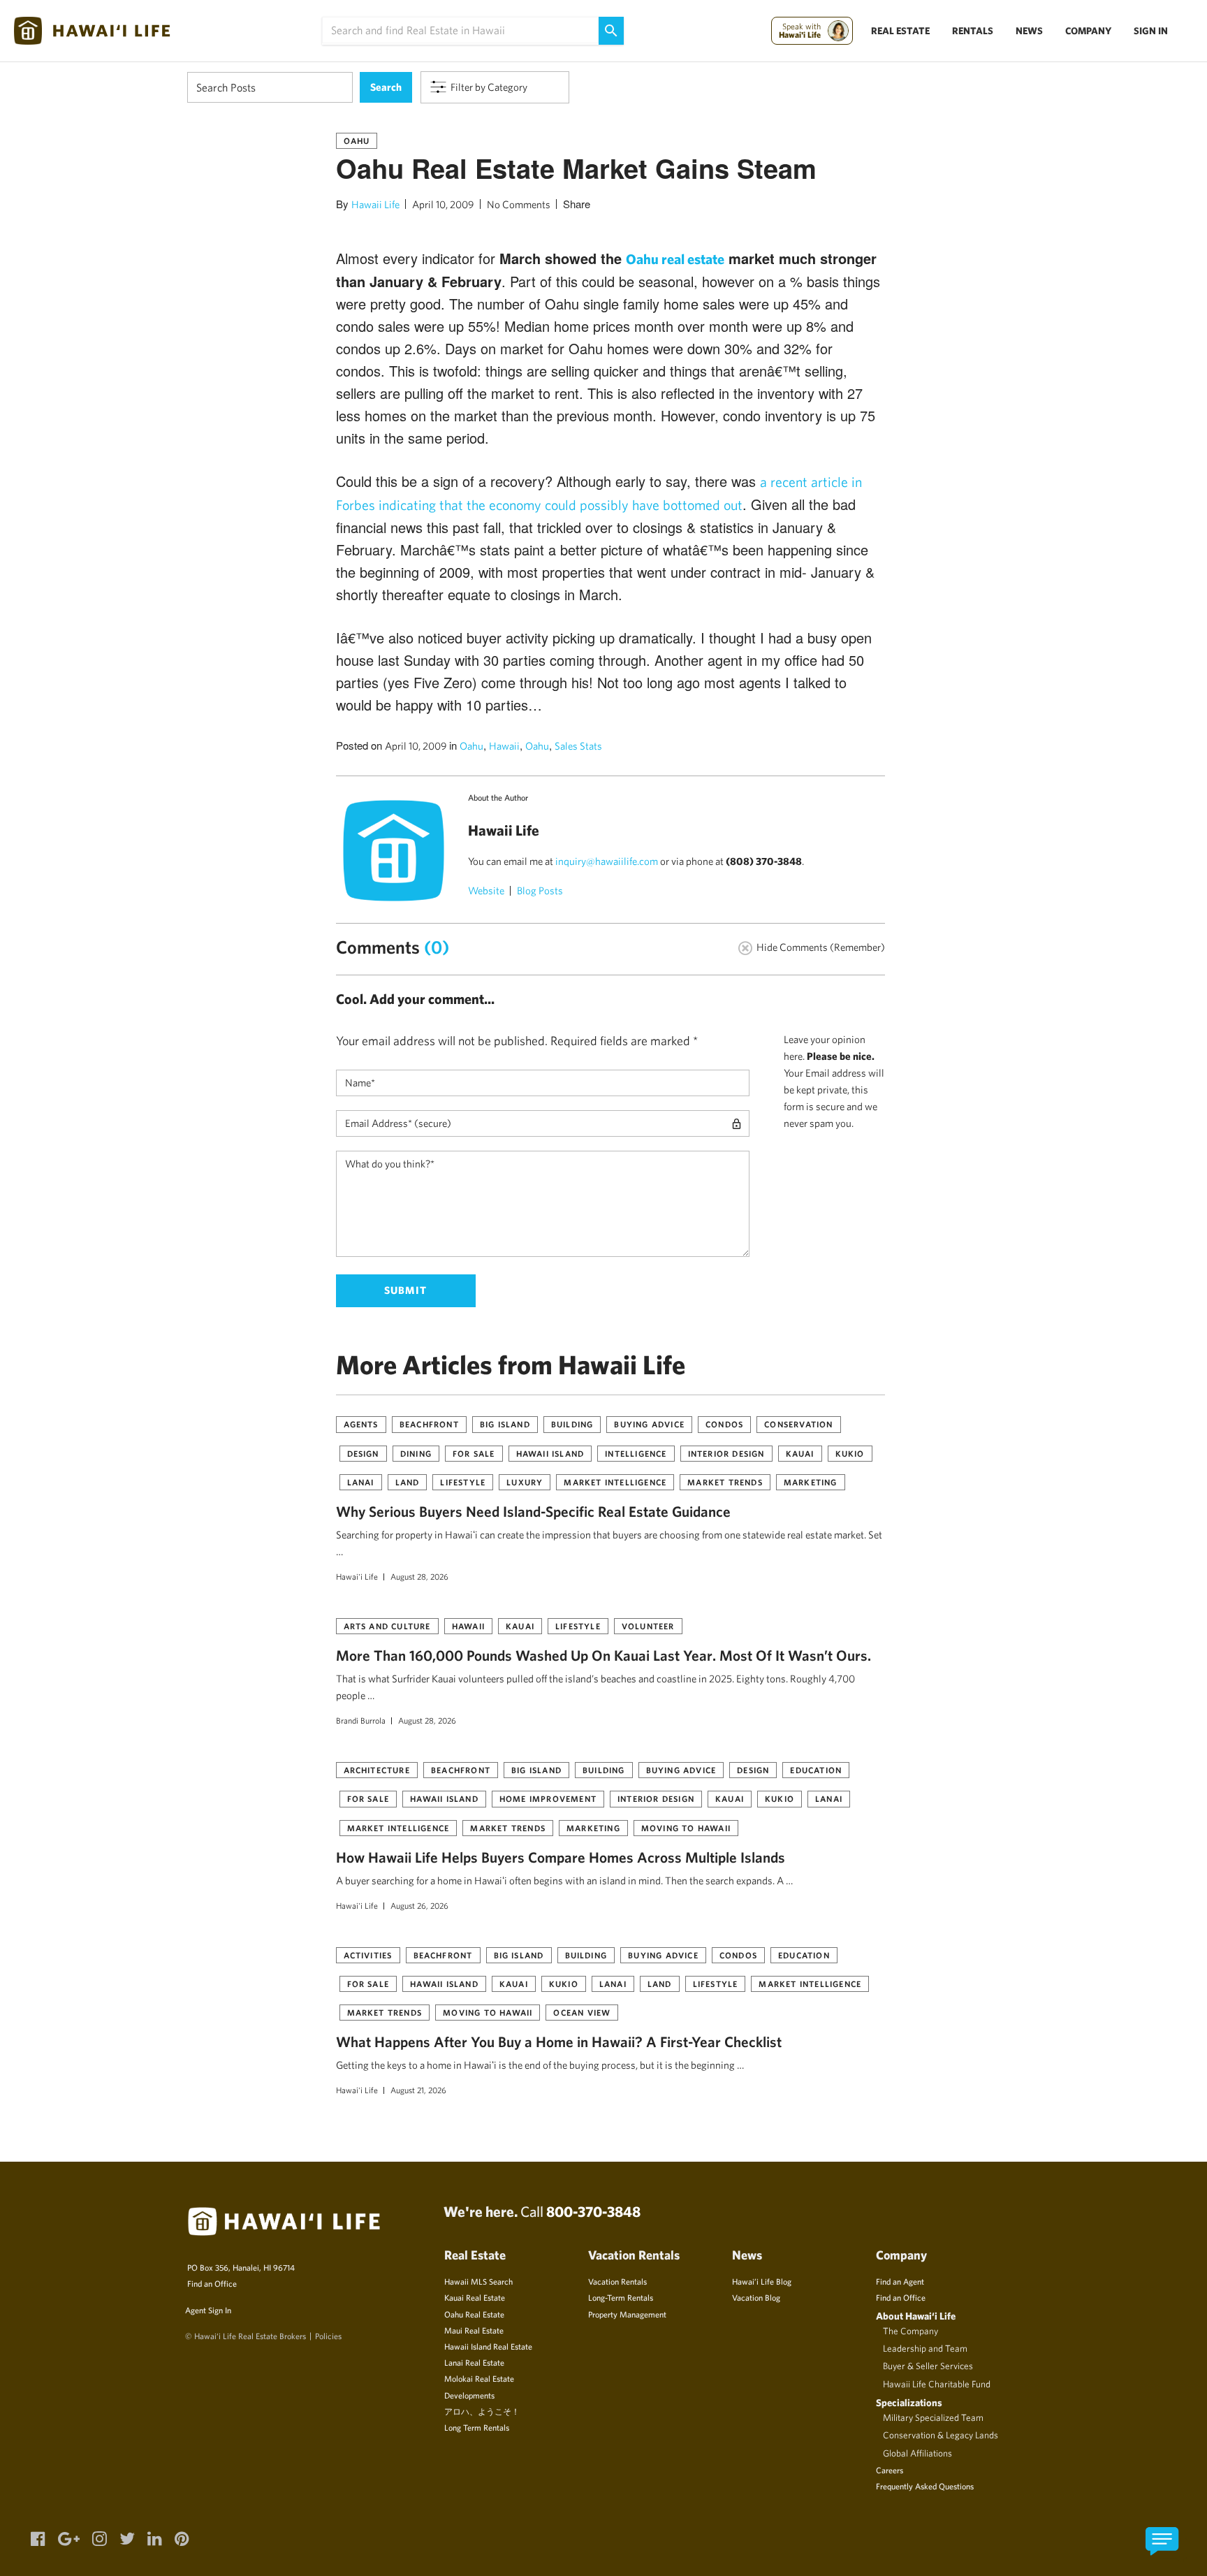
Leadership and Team (925, 2348)
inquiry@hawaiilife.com (607, 861)
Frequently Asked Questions (925, 2486)
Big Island (505, 1424)
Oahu (357, 140)
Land (408, 1482)
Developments (469, 2395)
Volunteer (648, 1626)
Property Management (627, 2314)
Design (363, 1453)
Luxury (525, 1482)
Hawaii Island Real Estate (488, 2346)
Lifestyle (463, 1482)
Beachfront (429, 1424)
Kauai (800, 1453)
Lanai (361, 1482)
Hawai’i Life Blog (762, 2281)
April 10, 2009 (443, 204)
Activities (368, 1955)
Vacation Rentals (617, 2281)
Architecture (377, 1770)
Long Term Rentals (477, 2427)
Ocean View (582, 2012)
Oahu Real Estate (474, 2314)
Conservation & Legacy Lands (941, 2435)
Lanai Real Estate (474, 2362)
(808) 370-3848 (764, 861)
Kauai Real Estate (475, 2297)
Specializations (909, 2402)
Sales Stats (578, 746)
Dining (416, 1453)
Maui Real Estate (474, 2330)
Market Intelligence (615, 1482)
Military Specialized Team (933, 2417)
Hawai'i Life (357, 1576)
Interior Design (726, 1453)
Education (816, 1770)
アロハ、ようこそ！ (482, 2411)
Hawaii (504, 746)
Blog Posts (540, 890)
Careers (890, 2470)
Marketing (811, 1482)
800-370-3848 (593, 2211)
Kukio (850, 1453)
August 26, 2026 (419, 1905)
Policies (328, 2336)
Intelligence (636, 1453)
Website (486, 890)
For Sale (474, 1453)
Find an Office (212, 2283)
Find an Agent (900, 2281)
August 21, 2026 (418, 2090)
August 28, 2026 (419, 1576)
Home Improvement (548, 1798)
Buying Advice (649, 1424)
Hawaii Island (550, 1453)
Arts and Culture (387, 1626)
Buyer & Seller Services (928, 2366)
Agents (361, 1424)
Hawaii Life (375, 204)
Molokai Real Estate (479, 2378)
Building (572, 1424)
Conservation (798, 1424)
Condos (724, 1424)
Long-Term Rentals (621, 2297)
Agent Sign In (208, 2310)
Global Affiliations (917, 2453)
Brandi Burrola (361, 1720)
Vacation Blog (756, 2297)
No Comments (519, 204)
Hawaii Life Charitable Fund (937, 2384)
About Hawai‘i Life (916, 2316)
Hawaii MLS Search (478, 2281)
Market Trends (725, 1482)
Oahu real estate (675, 259)
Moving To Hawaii (686, 1828)
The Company (910, 2331)
